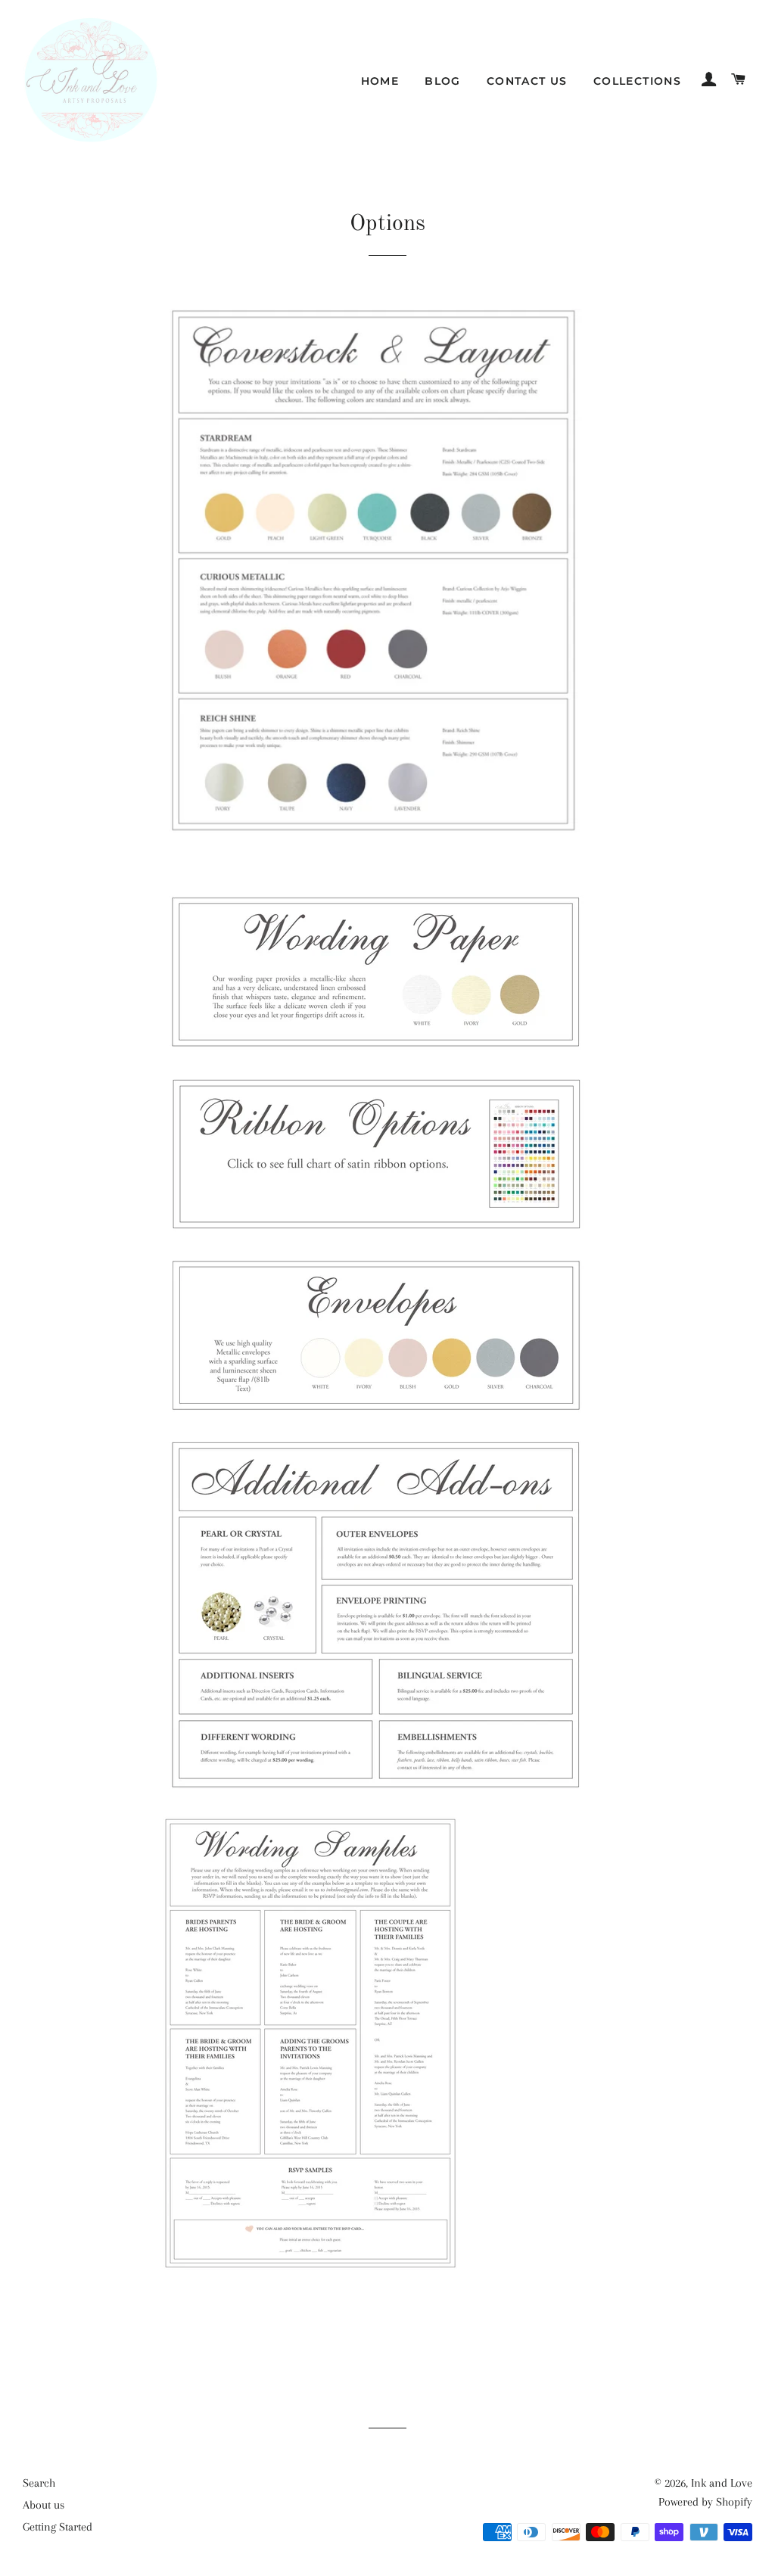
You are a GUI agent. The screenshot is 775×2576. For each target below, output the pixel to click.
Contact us (527, 81)
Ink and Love (722, 2483)
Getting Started (58, 2527)
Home (380, 81)
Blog (443, 81)
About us (44, 2505)
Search (39, 2483)
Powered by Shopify (705, 2502)
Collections (637, 81)
